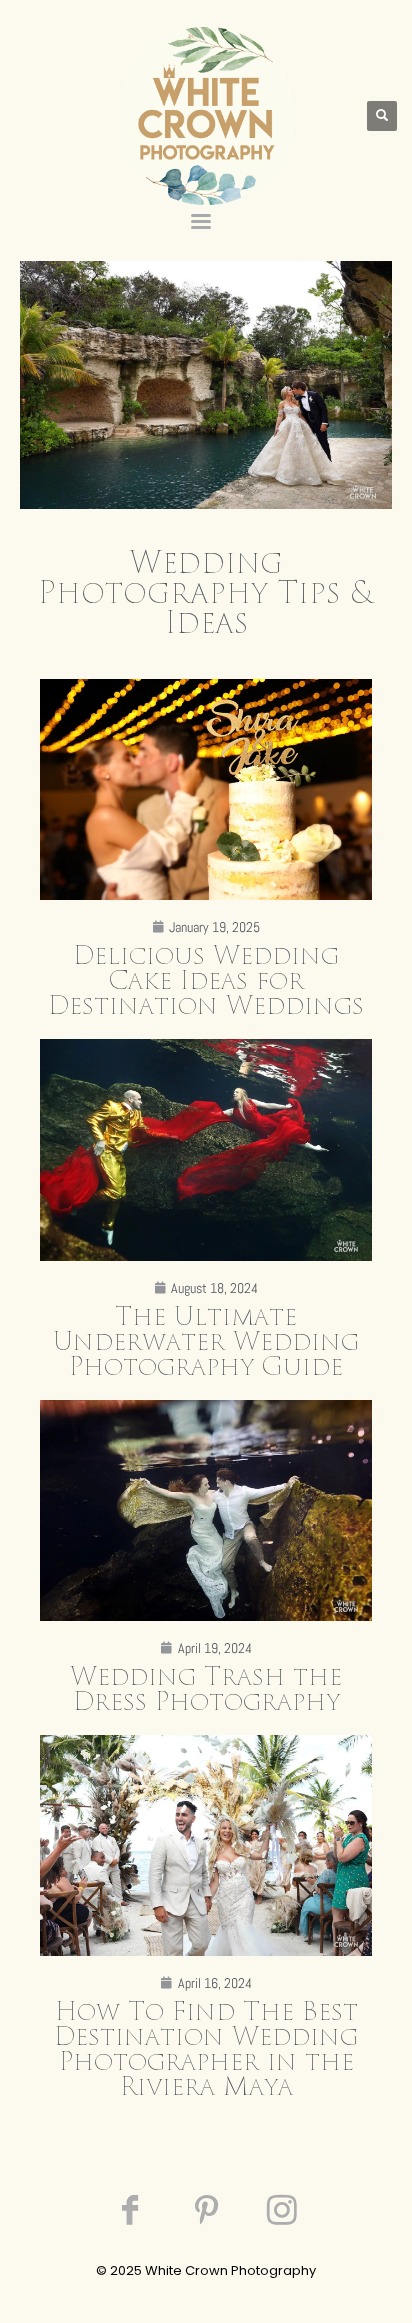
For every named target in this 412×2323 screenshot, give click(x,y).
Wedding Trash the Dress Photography (206, 1690)
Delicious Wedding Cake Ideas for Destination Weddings (206, 981)
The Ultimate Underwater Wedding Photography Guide (206, 1342)
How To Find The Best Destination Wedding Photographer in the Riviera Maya (206, 2050)
